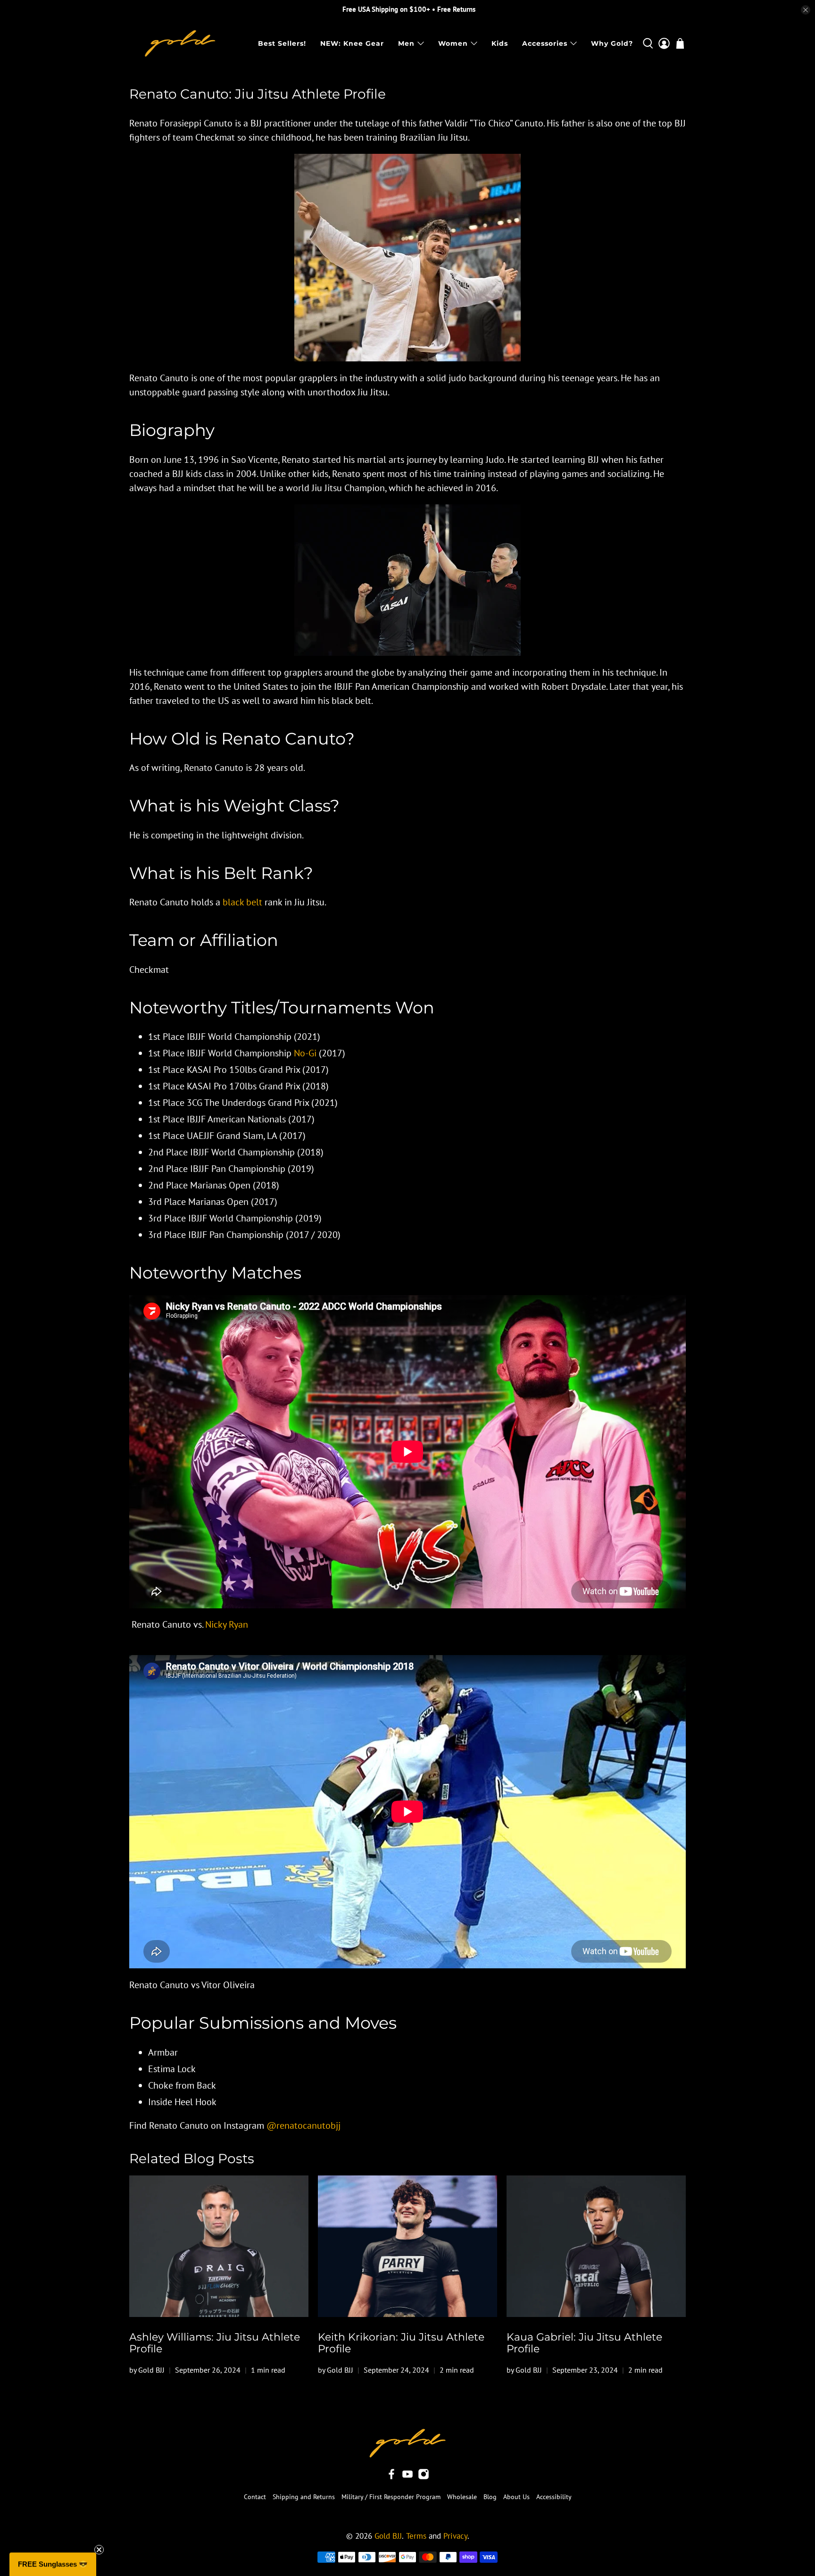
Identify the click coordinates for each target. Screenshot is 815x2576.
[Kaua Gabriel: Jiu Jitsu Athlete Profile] (596, 2246)
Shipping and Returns (304, 2497)
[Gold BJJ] (180, 43)
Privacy (455, 2536)
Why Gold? (612, 43)
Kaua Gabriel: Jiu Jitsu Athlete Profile (584, 2343)
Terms (416, 2536)
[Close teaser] (99, 2550)
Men (406, 43)
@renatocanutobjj (304, 2125)
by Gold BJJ (147, 2370)
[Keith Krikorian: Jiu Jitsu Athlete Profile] (407, 2246)
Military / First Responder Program (391, 2497)
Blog (490, 2497)
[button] (53, 2564)
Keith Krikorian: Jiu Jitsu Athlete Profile (401, 2343)
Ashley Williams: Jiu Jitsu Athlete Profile (215, 2343)
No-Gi (305, 1053)
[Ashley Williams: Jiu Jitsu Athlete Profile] (219, 2246)
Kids (500, 43)
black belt (242, 902)
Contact (255, 2497)
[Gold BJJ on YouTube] (407, 2477)
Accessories (545, 43)
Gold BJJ (388, 2536)
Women (453, 43)
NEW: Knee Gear (352, 43)
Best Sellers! (282, 43)
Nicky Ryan (227, 1624)
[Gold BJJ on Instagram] (424, 2477)
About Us (516, 2497)
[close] (806, 10)
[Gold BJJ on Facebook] (391, 2477)
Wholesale (462, 2497)
